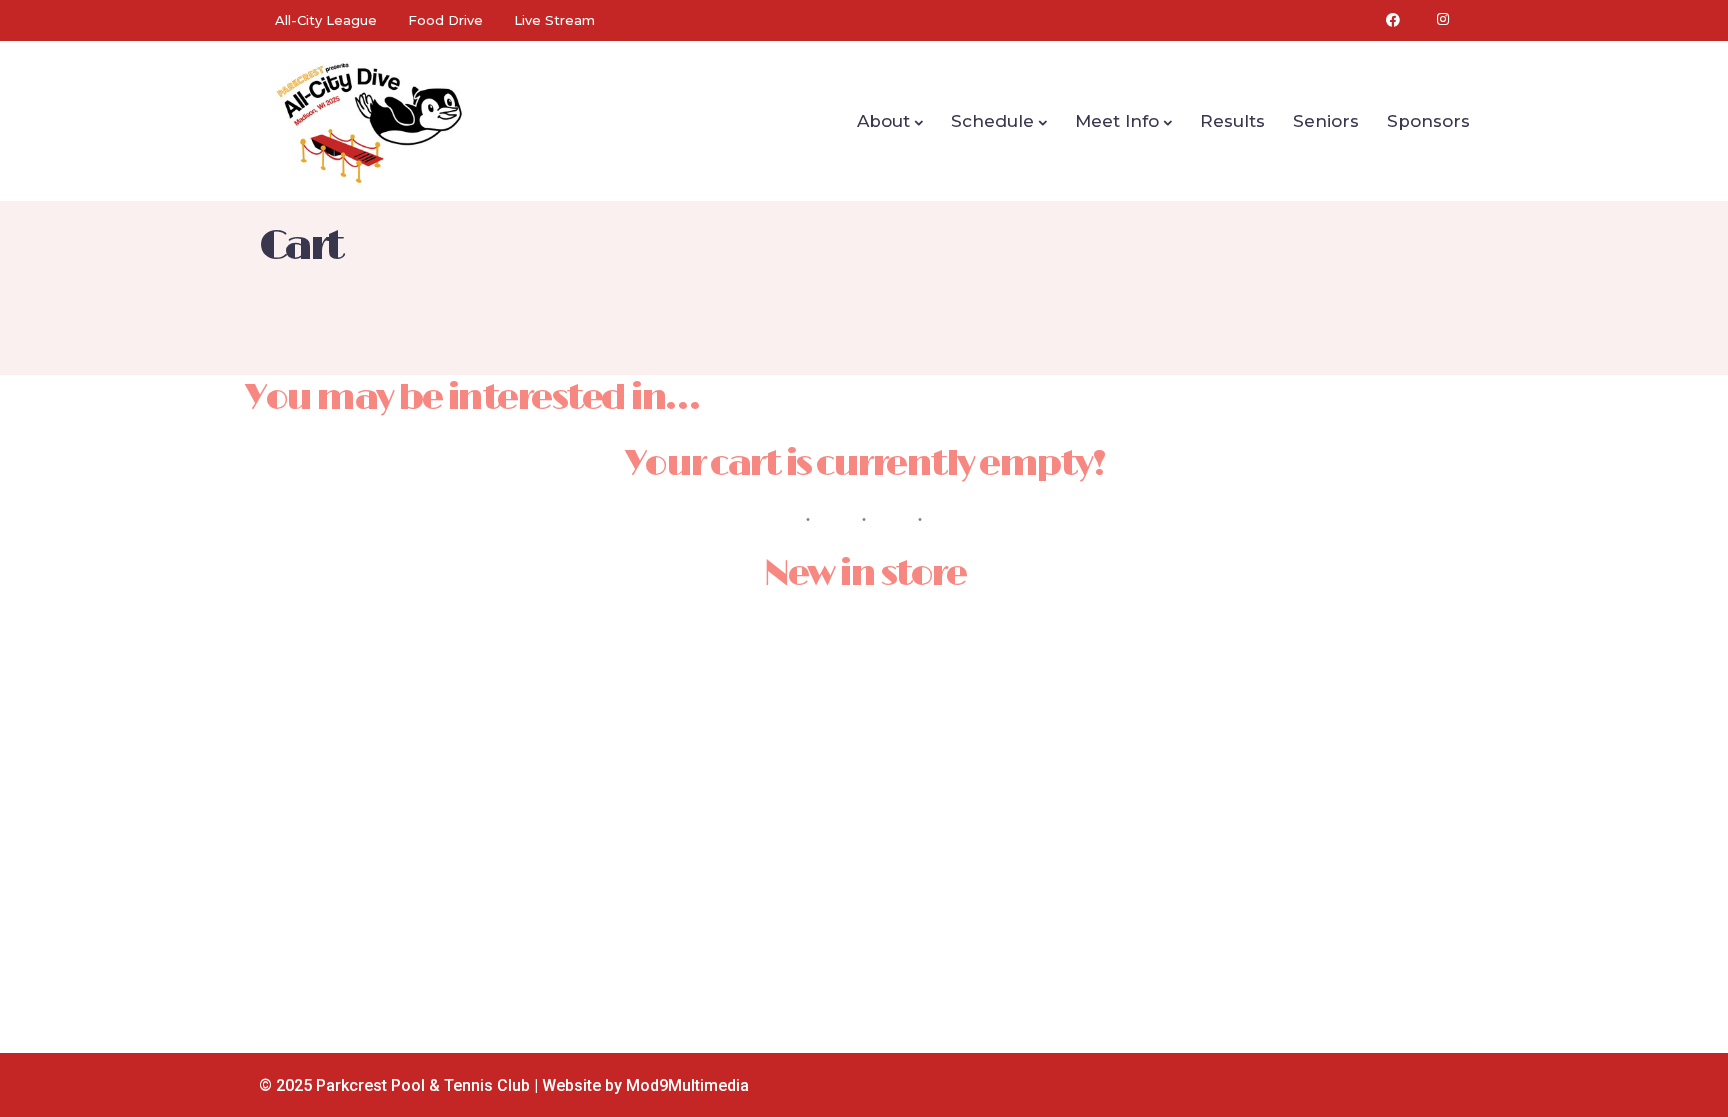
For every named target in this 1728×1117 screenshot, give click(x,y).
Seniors (1326, 121)
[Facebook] (1393, 20)
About (883, 121)
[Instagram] (1443, 20)
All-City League (326, 20)
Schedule (992, 121)
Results (1232, 121)
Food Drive (445, 20)
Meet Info (1117, 121)
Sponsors (1428, 121)
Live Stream (554, 20)
